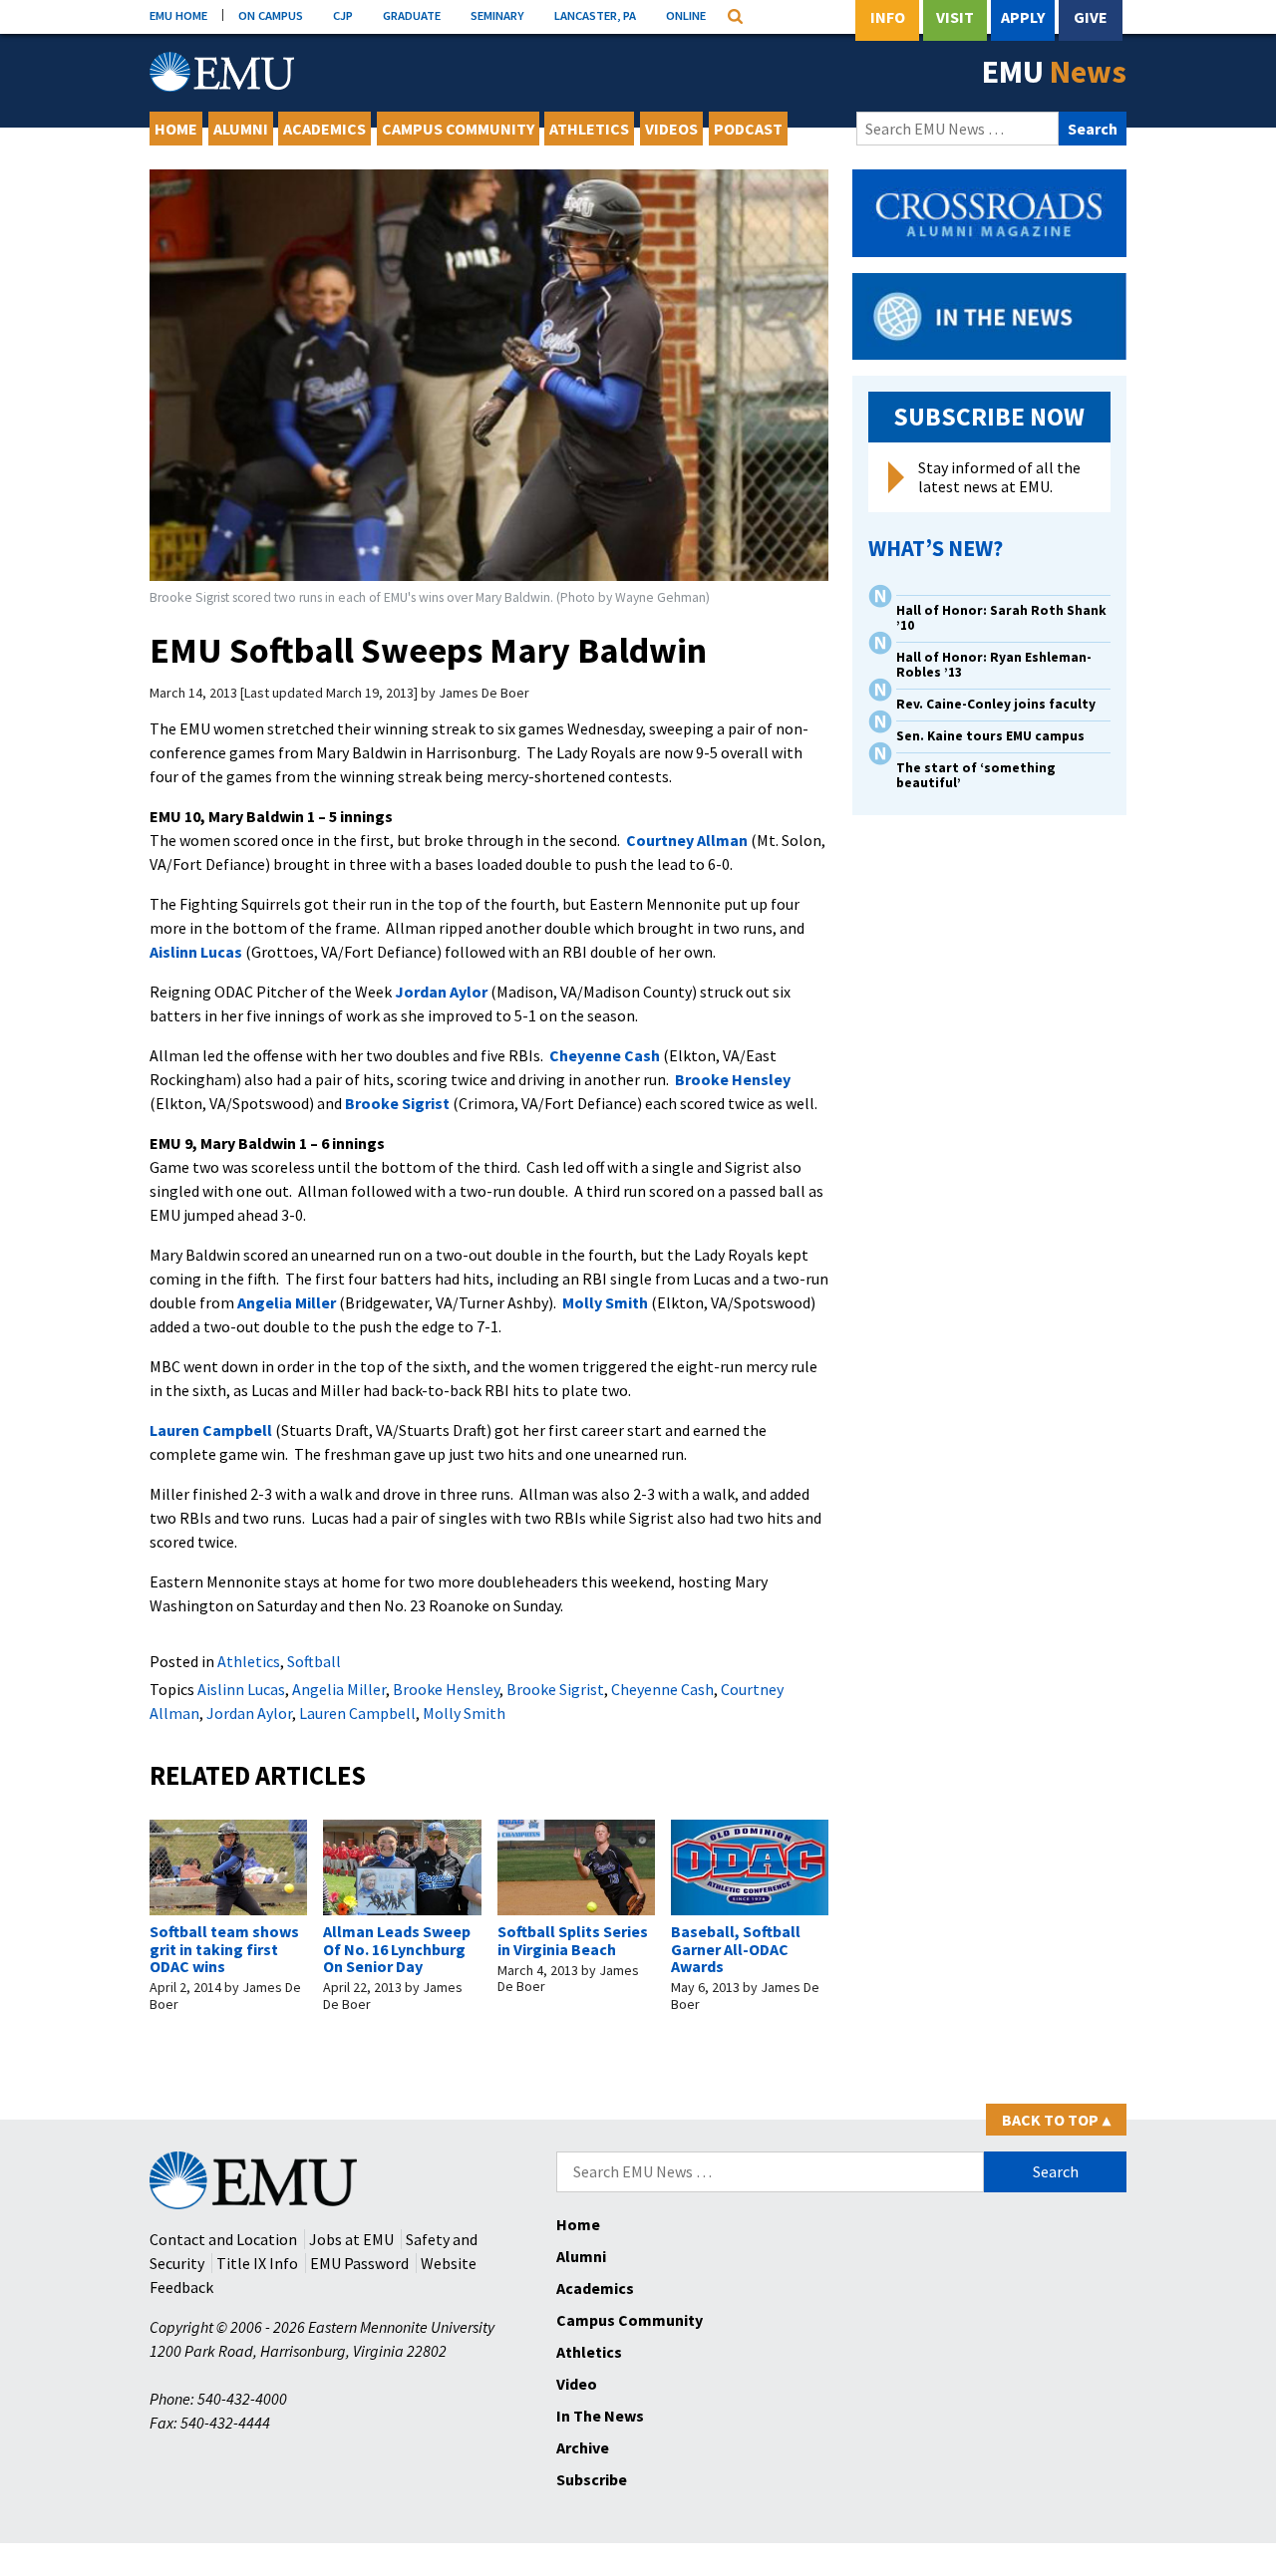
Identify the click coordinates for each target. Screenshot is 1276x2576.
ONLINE (686, 15)
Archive (583, 2447)
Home (176, 129)
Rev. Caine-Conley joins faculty (996, 704)
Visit (955, 17)
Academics (324, 129)
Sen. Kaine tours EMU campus (990, 736)
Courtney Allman (687, 840)
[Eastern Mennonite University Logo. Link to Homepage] (222, 72)
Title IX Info (257, 2263)
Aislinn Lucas (196, 952)
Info (888, 17)
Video (577, 2384)
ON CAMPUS (271, 15)
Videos (671, 129)
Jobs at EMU (351, 2239)
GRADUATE (412, 15)
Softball (314, 1661)
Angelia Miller (287, 1302)
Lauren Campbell (211, 1430)
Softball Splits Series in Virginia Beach (573, 1940)
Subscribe (592, 2479)
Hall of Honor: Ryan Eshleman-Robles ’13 (994, 665)
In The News (600, 2416)
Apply (1023, 17)
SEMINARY (497, 15)
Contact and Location (223, 2239)
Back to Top (1056, 2120)
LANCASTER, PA (595, 15)
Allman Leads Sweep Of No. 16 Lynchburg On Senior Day (397, 1949)
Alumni (241, 129)
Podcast (748, 129)
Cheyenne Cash (605, 1055)
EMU (1054, 72)
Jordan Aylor (441, 992)
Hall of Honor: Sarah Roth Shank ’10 (1001, 618)
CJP (343, 15)
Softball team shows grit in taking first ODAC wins (224, 1949)
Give (1091, 17)
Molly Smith (605, 1302)
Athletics (589, 129)
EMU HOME (178, 15)
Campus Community (458, 129)
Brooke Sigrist (397, 1103)
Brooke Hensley (733, 1079)
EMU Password (359, 2263)
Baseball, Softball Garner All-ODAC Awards (736, 1949)
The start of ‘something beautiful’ (976, 775)
